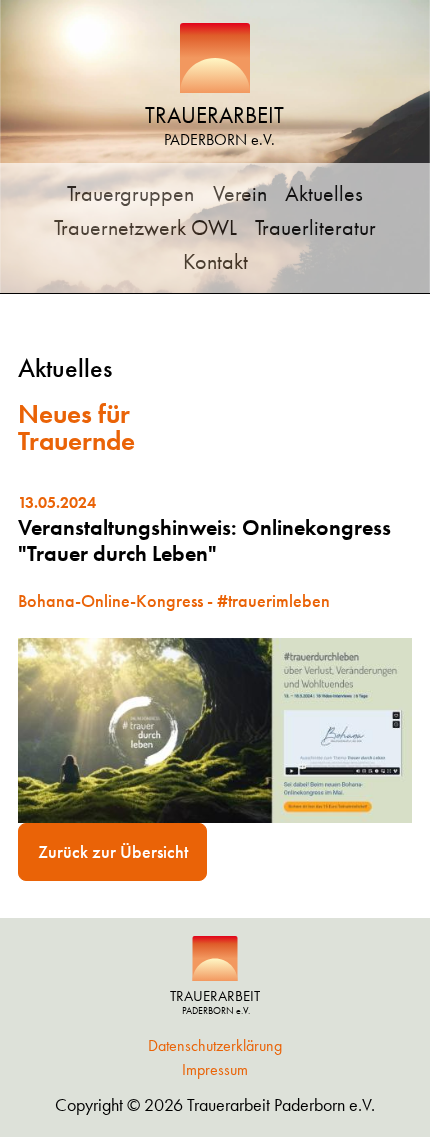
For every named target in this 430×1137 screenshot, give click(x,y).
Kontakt (215, 261)
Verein (240, 193)
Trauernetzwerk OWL (145, 227)
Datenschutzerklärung (215, 1045)
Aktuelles (324, 193)
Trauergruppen (130, 193)
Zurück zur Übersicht (113, 851)
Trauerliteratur (315, 227)
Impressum (215, 1069)
